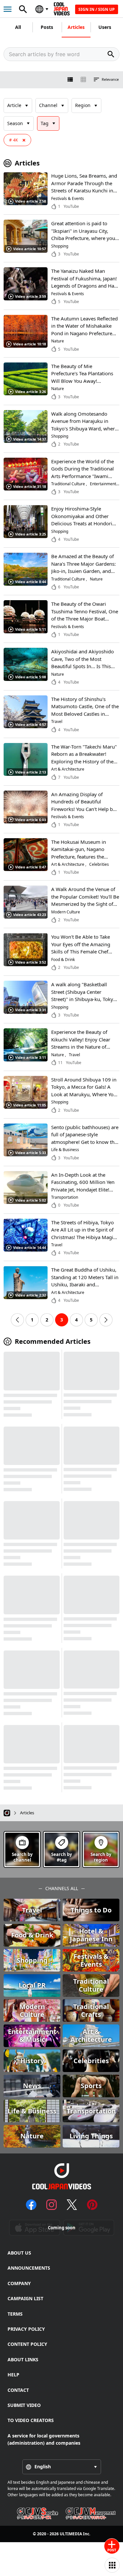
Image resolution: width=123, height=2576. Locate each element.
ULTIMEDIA (71, 2534)
